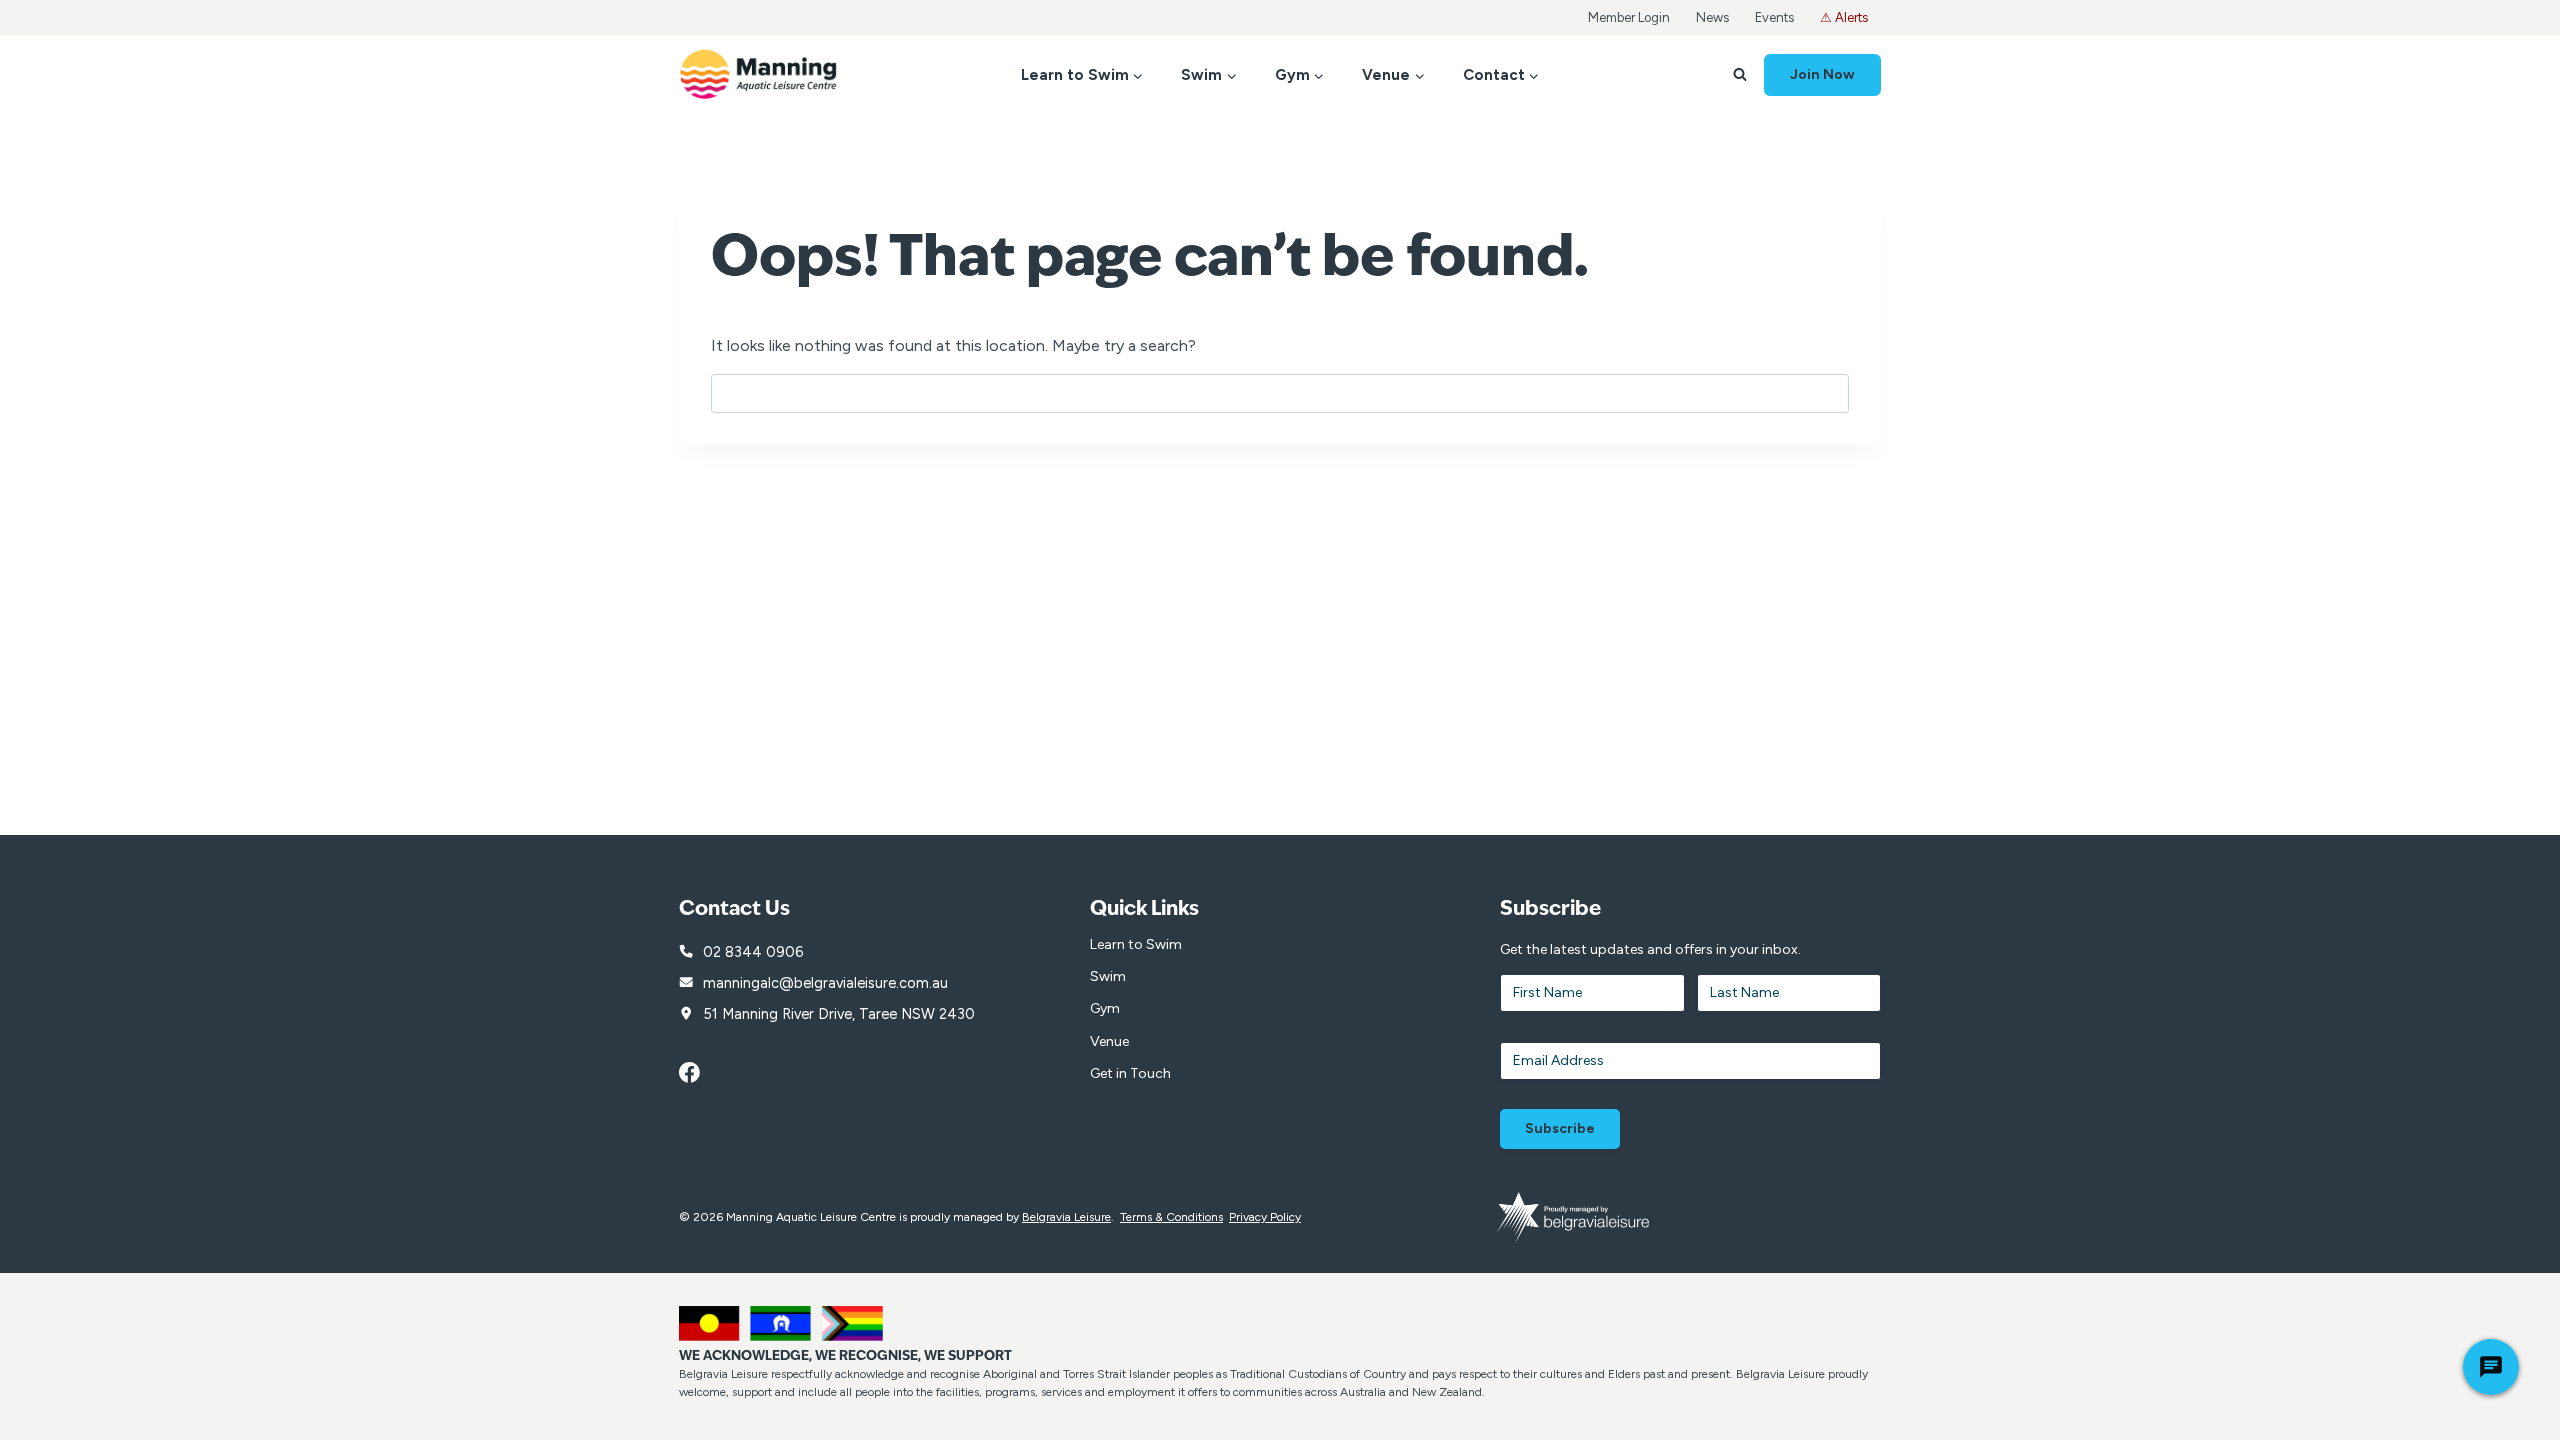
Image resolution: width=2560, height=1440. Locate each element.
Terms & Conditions (1171, 1217)
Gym (1105, 1008)
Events (1774, 17)
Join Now (1822, 74)
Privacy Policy (1265, 1217)
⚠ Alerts (1844, 17)
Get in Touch (1130, 1073)
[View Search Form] (1740, 75)
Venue (1109, 1041)
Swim (1108, 976)
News (1712, 17)
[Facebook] (700, 1073)
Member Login (1629, 17)
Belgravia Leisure (1066, 1217)
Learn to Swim (1136, 944)
